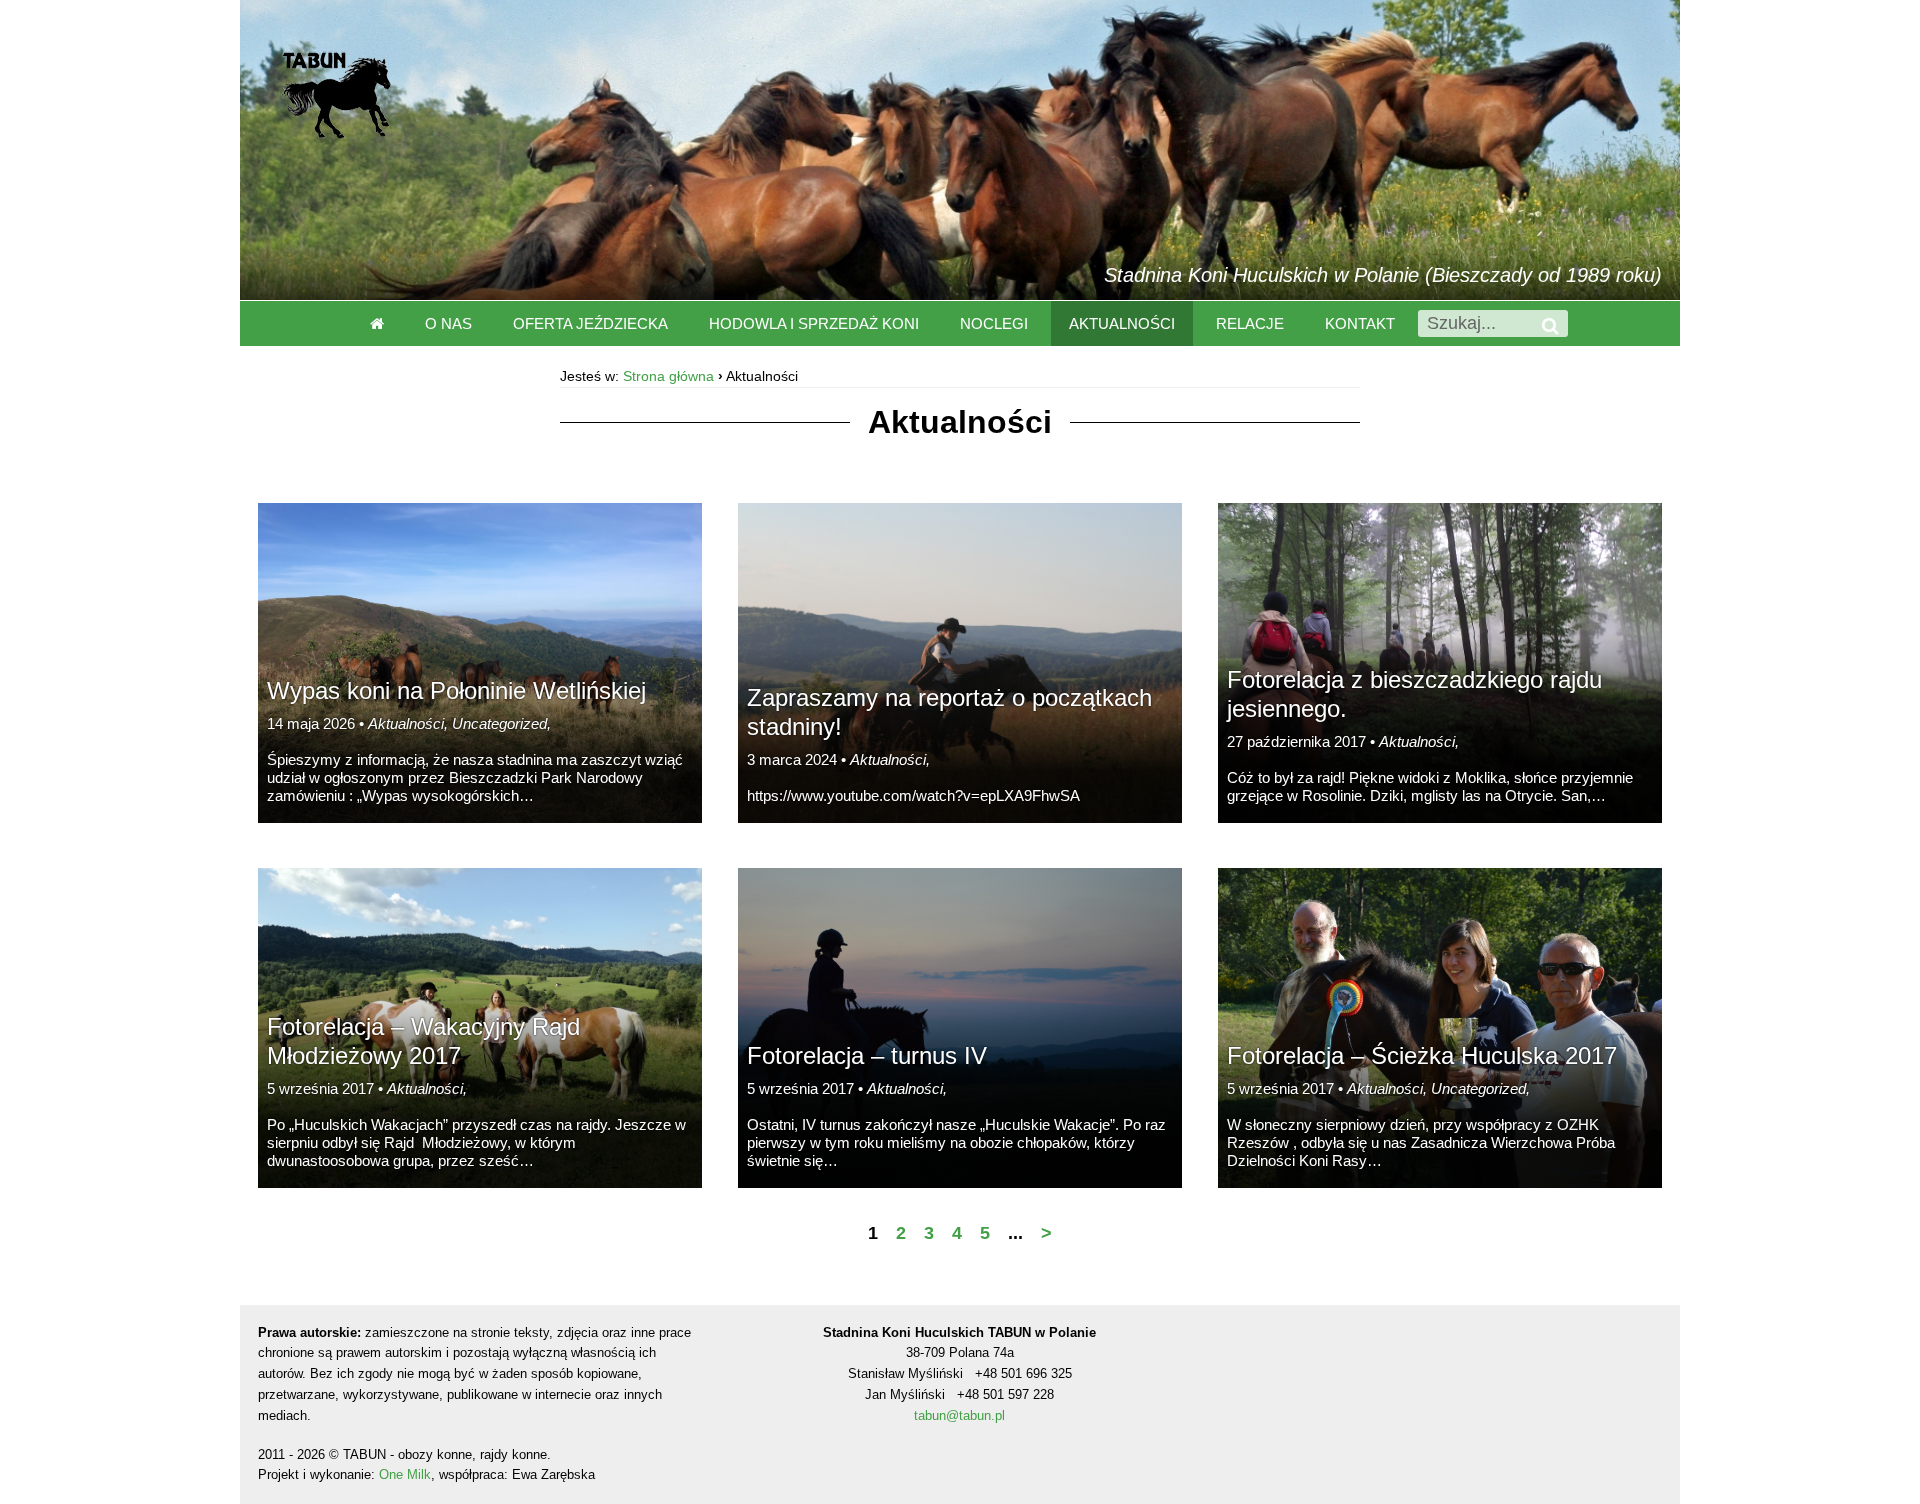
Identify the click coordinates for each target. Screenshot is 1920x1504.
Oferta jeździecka (590, 323)
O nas (448, 323)
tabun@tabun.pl (959, 1415)
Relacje (1250, 323)
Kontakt (1360, 323)
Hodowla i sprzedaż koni (814, 323)
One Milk (405, 1474)
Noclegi (994, 323)
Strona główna (668, 376)
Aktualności (1122, 323)
